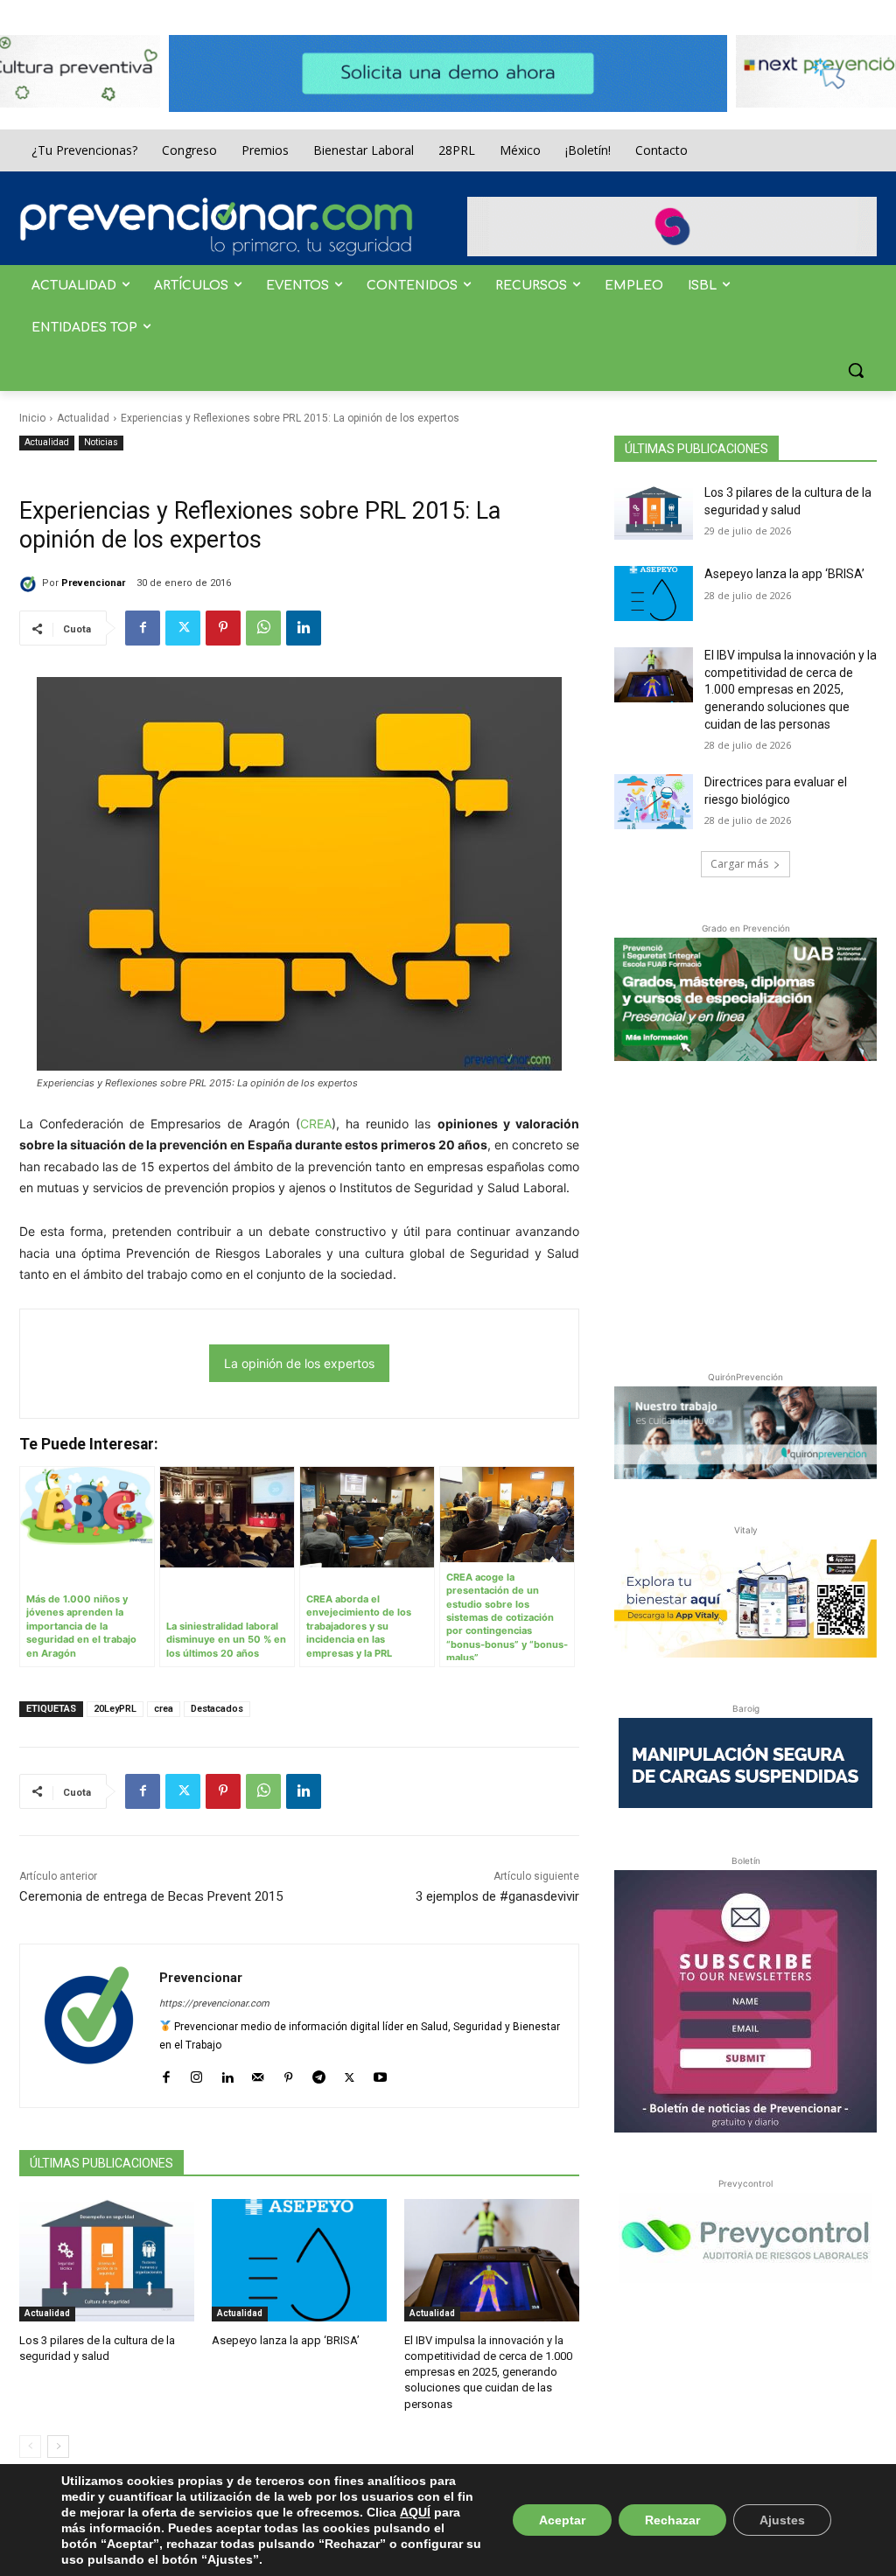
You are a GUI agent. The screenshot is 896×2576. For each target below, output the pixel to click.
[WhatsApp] (263, 628)
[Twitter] (183, 628)
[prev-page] (30, 2447)
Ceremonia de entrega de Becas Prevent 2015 (151, 1896)
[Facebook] (143, 628)
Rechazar (672, 2520)
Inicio (32, 418)
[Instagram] (196, 2073)
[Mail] (258, 2073)
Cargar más (739, 864)
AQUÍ (415, 2512)
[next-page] (58, 2447)
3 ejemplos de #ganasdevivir (497, 1896)
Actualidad (83, 418)
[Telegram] (319, 2073)
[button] (856, 370)
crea (164, 1709)
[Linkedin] (304, 628)
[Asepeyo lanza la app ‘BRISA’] (299, 2260)
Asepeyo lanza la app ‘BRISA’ (286, 2340)
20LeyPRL (115, 1709)
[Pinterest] (223, 628)
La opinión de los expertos (299, 1363)
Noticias (101, 442)
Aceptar (562, 2520)
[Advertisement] (745, 1212)
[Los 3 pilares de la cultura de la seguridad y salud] (107, 2260)
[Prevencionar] (216, 227)
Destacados (217, 1709)
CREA (316, 1124)
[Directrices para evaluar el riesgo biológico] (654, 802)
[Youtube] (380, 2073)
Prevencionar (93, 583)
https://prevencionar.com (214, 2004)
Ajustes (782, 2520)
